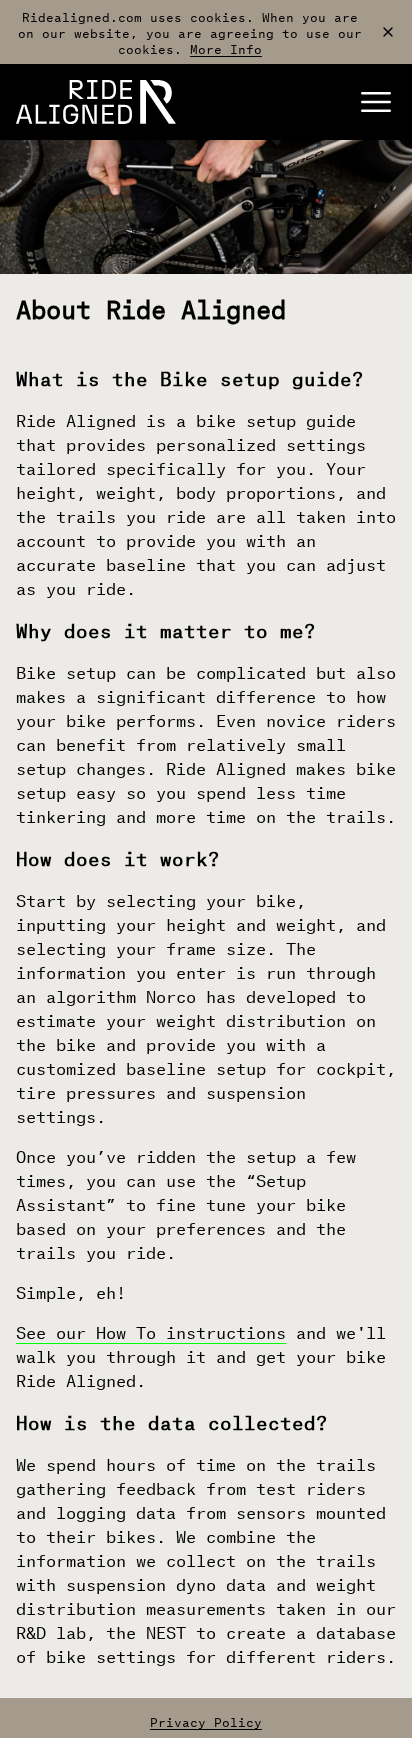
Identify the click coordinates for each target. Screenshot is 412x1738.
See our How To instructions (151, 1330)
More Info (226, 47)
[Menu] (376, 102)
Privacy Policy (206, 1720)
